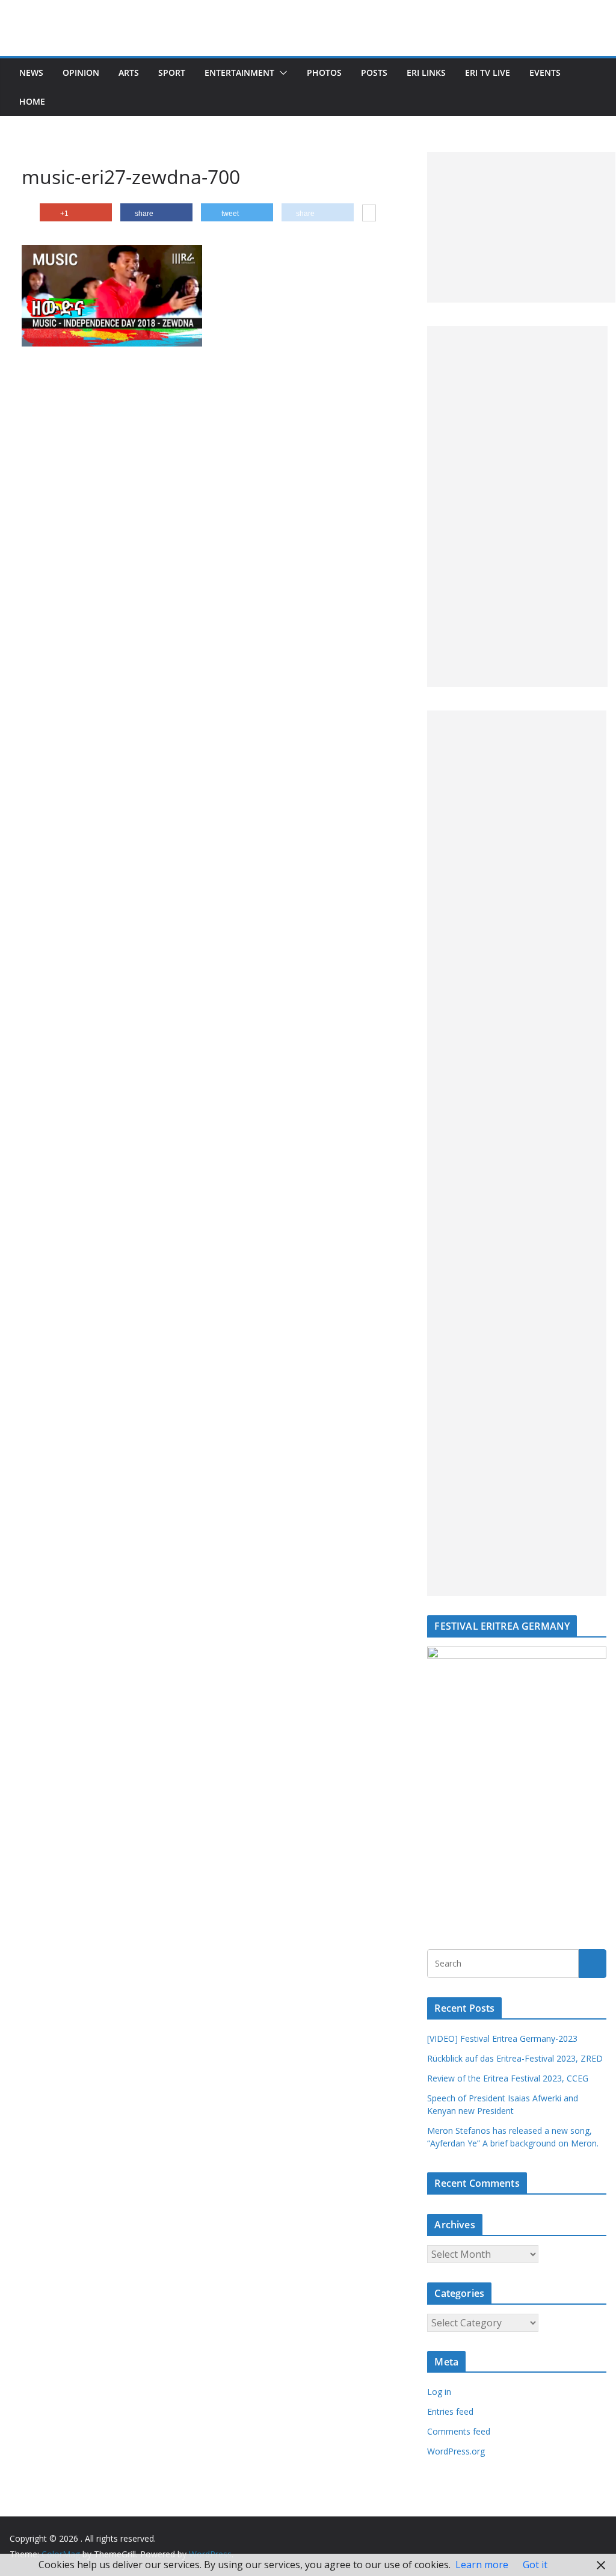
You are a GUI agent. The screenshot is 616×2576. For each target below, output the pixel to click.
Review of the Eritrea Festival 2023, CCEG (508, 2078)
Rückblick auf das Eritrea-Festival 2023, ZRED (515, 2058)
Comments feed (459, 2431)
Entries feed (450, 2411)
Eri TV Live (488, 72)
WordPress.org (456, 2451)
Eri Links (426, 72)
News (31, 72)
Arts (129, 72)
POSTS (374, 72)
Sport (172, 72)
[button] (281, 73)
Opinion (81, 72)
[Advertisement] (521, 227)
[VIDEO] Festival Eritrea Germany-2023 (502, 2038)
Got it (535, 2565)
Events (545, 72)
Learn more (482, 2565)
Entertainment (239, 72)
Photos (324, 72)
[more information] (369, 214)
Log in (439, 2392)
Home (32, 101)
